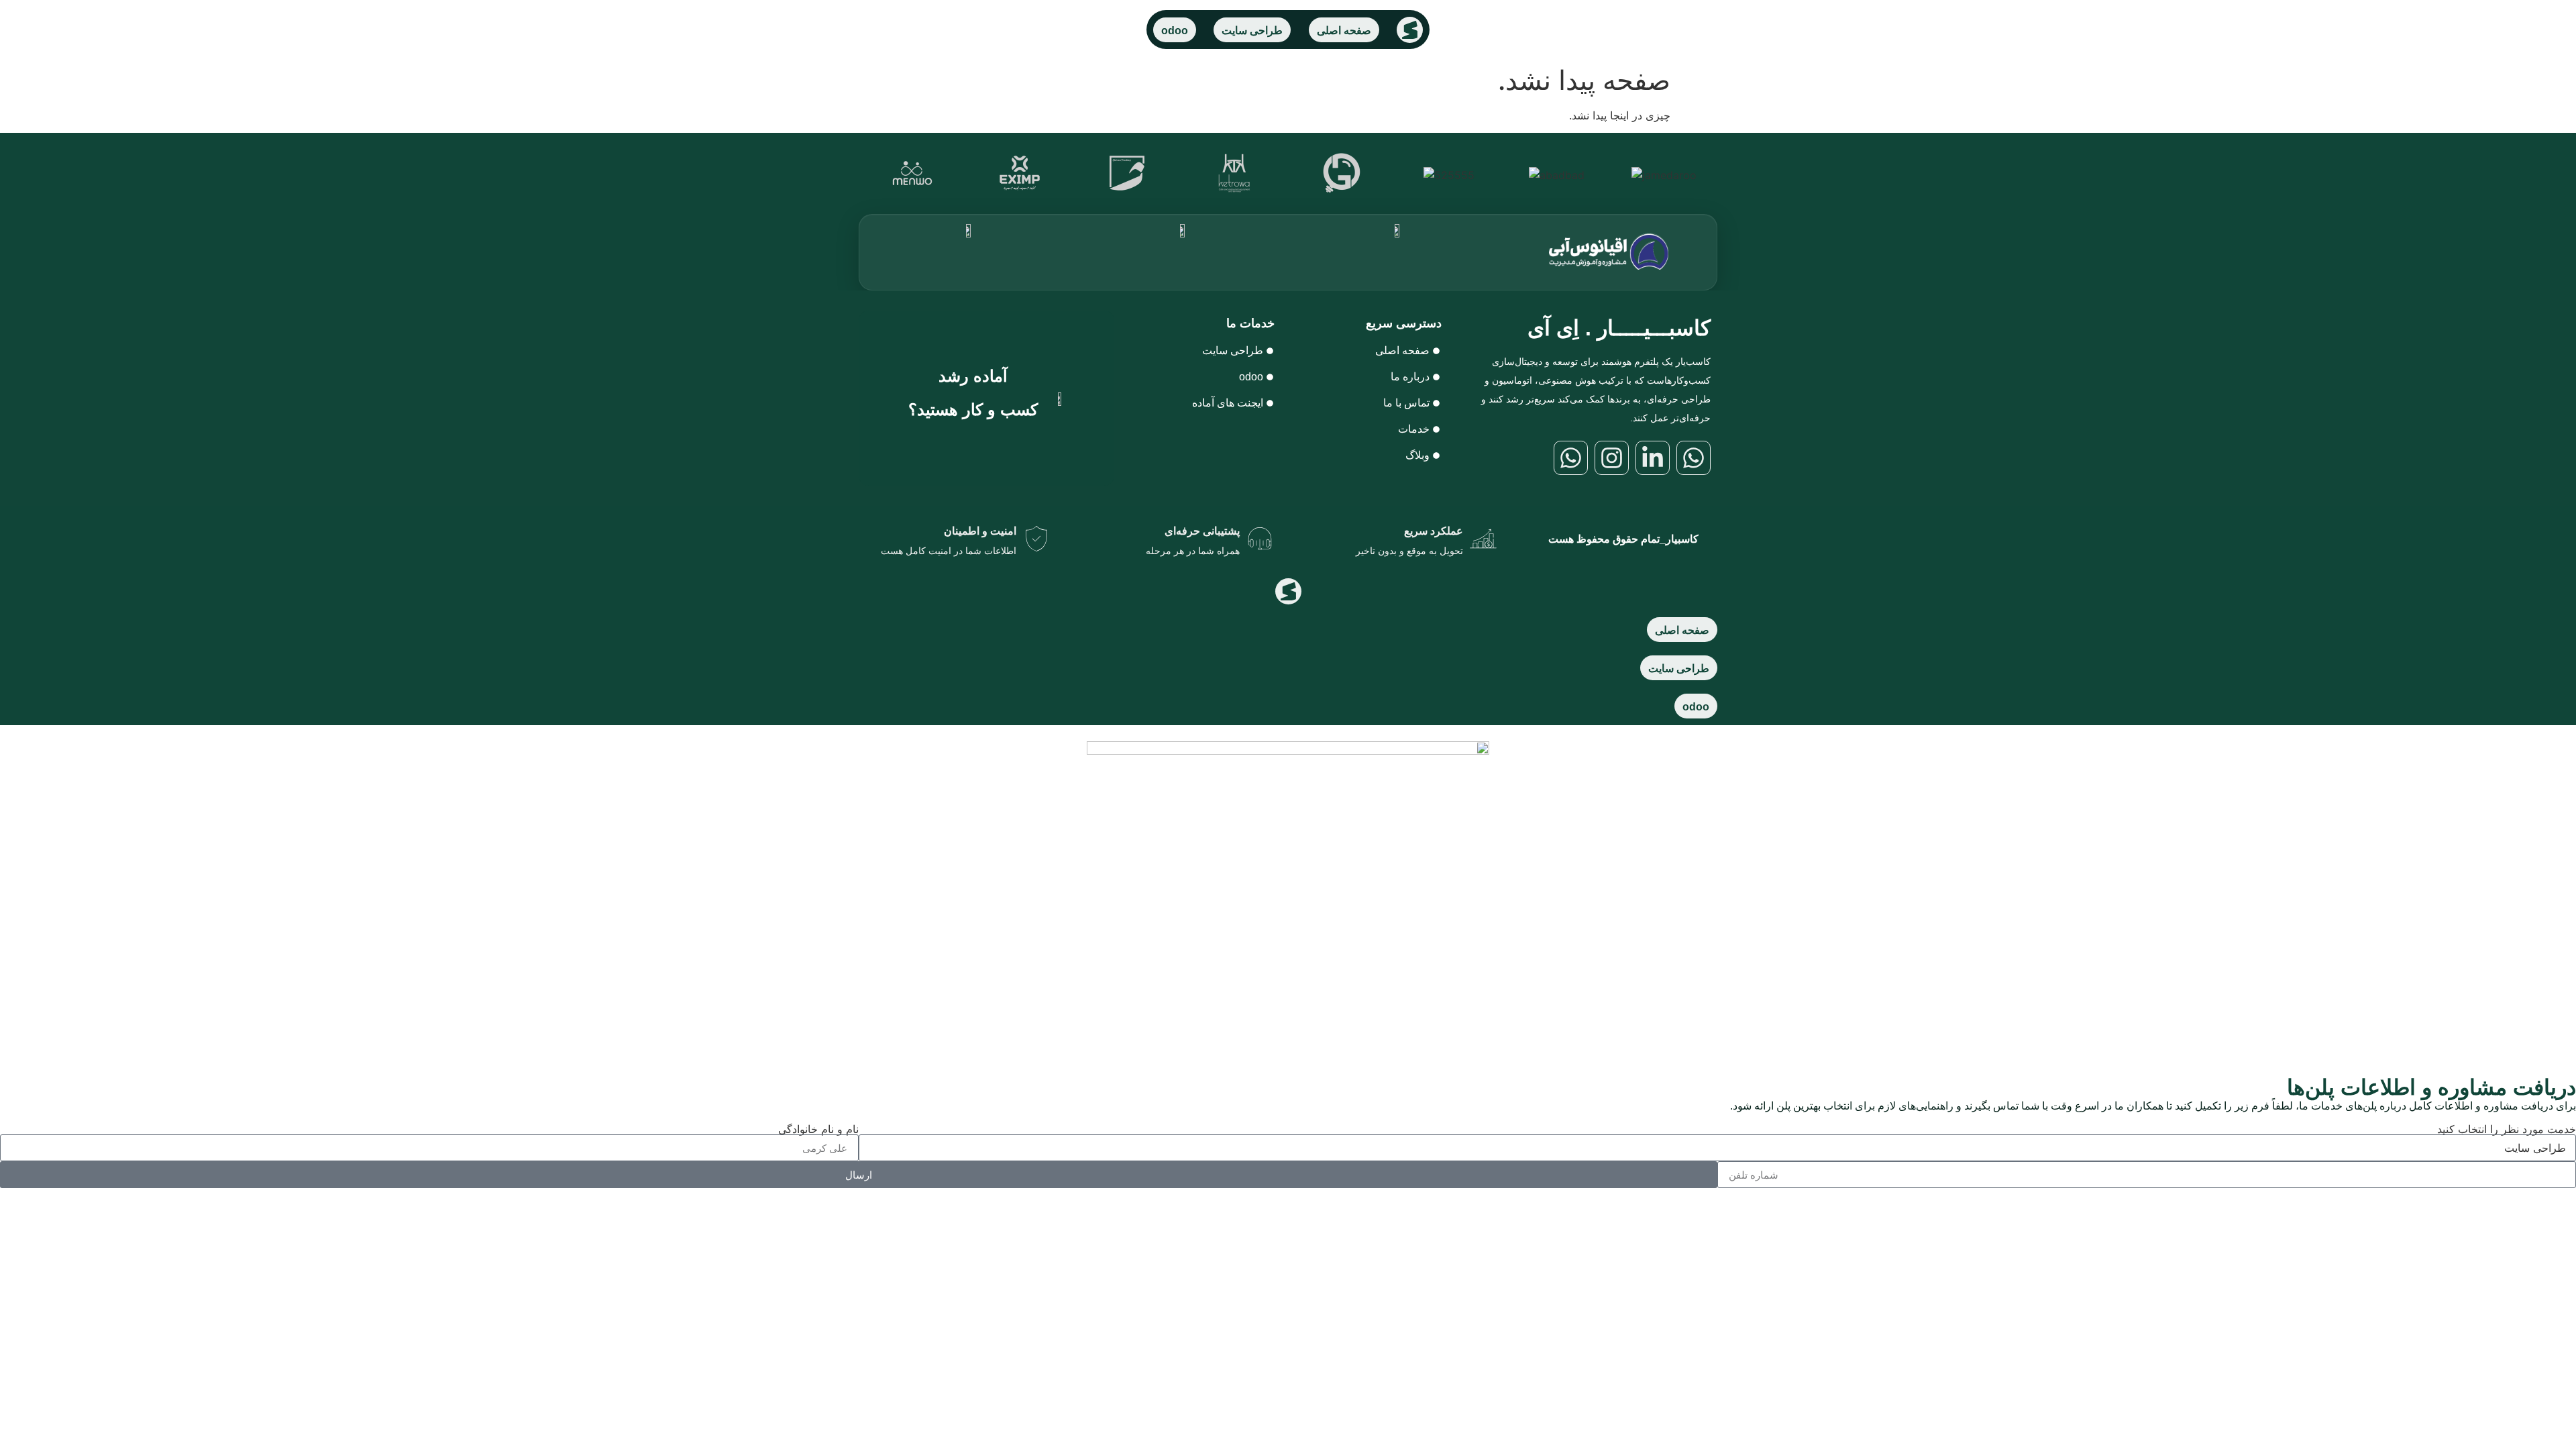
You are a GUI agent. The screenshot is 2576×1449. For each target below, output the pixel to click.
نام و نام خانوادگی (818, 1129)
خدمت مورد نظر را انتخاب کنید (2507, 1129)
